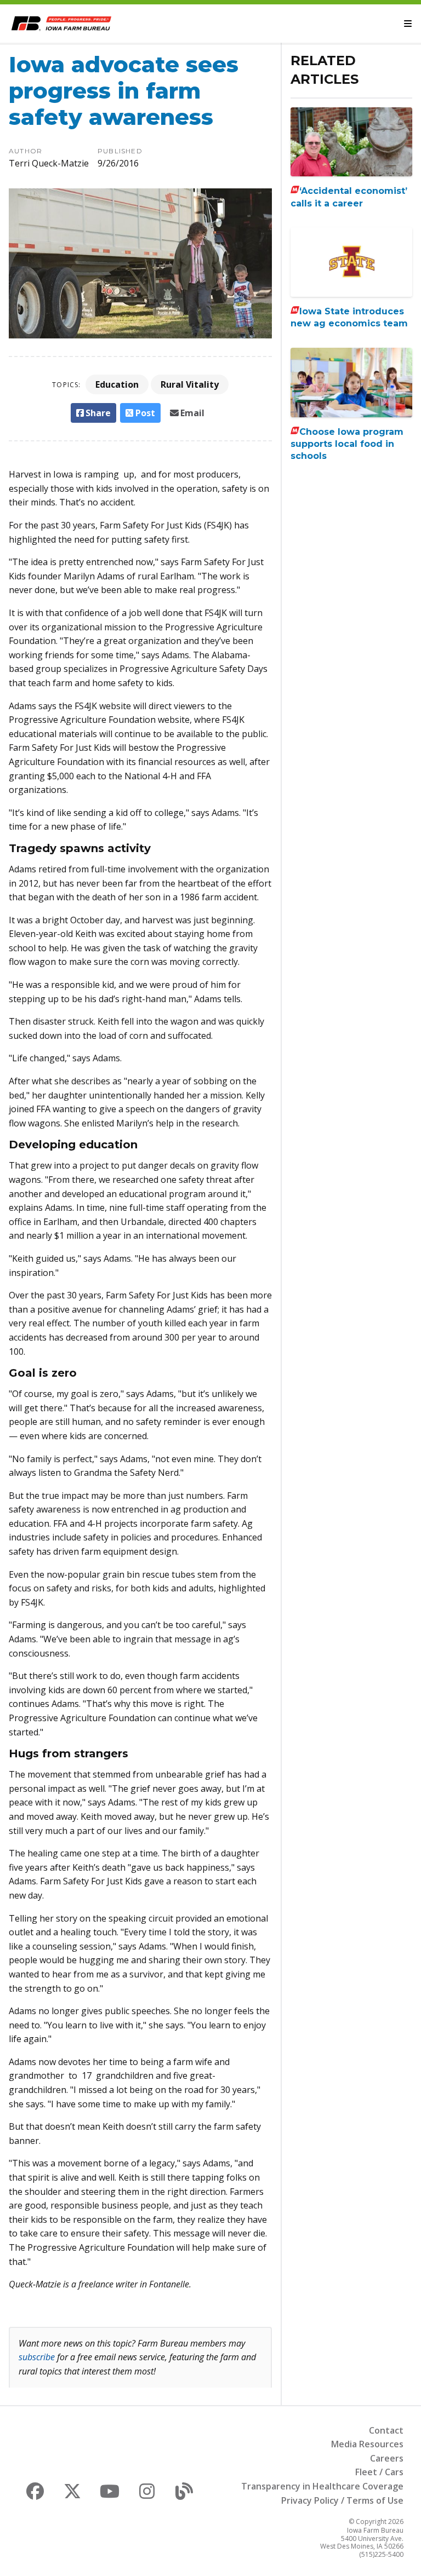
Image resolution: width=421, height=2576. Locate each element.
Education (117, 384)
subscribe (37, 2357)
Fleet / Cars (379, 2472)
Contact (386, 2430)
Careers (387, 2458)
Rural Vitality (190, 384)
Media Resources (367, 2444)
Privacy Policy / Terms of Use (342, 2500)
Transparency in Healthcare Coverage (322, 2486)
